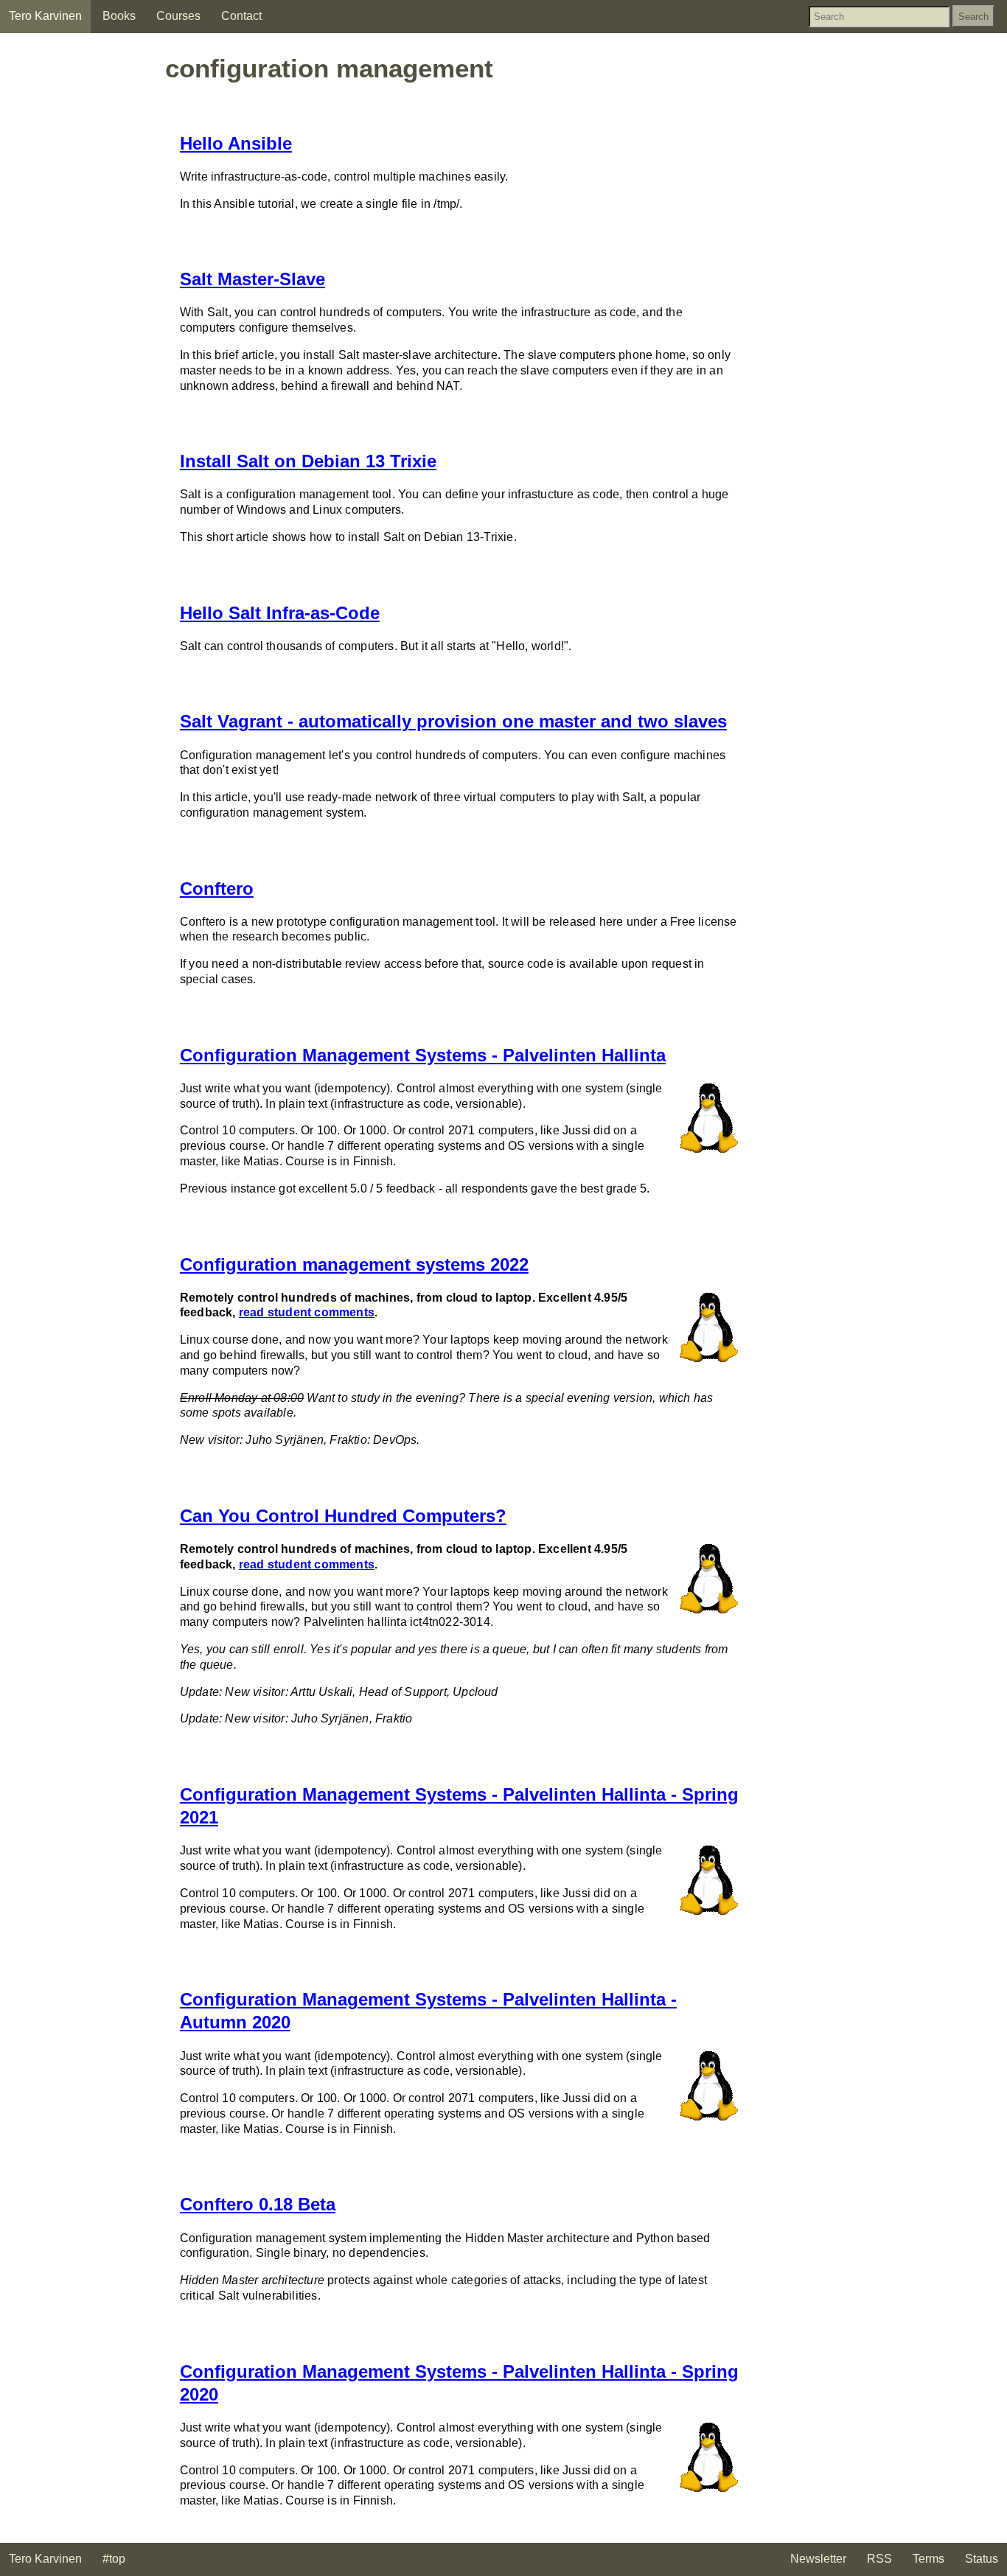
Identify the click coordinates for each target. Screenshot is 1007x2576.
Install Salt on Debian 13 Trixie (308, 461)
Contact (241, 16)
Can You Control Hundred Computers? (343, 1516)
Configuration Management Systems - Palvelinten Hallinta (423, 1055)
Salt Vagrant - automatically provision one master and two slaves (453, 721)
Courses (178, 16)
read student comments (307, 1312)
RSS (879, 2559)
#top (114, 2559)
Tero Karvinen (45, 16)
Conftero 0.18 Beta (258, 2204)
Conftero (217, 889)
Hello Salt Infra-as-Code (280, 613)
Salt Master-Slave (252, 279)
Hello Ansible (236, 143)
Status (982, 2559)
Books (119, 16)
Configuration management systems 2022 (354, 1264)
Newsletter (818, 2559)
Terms (928, 2559)
